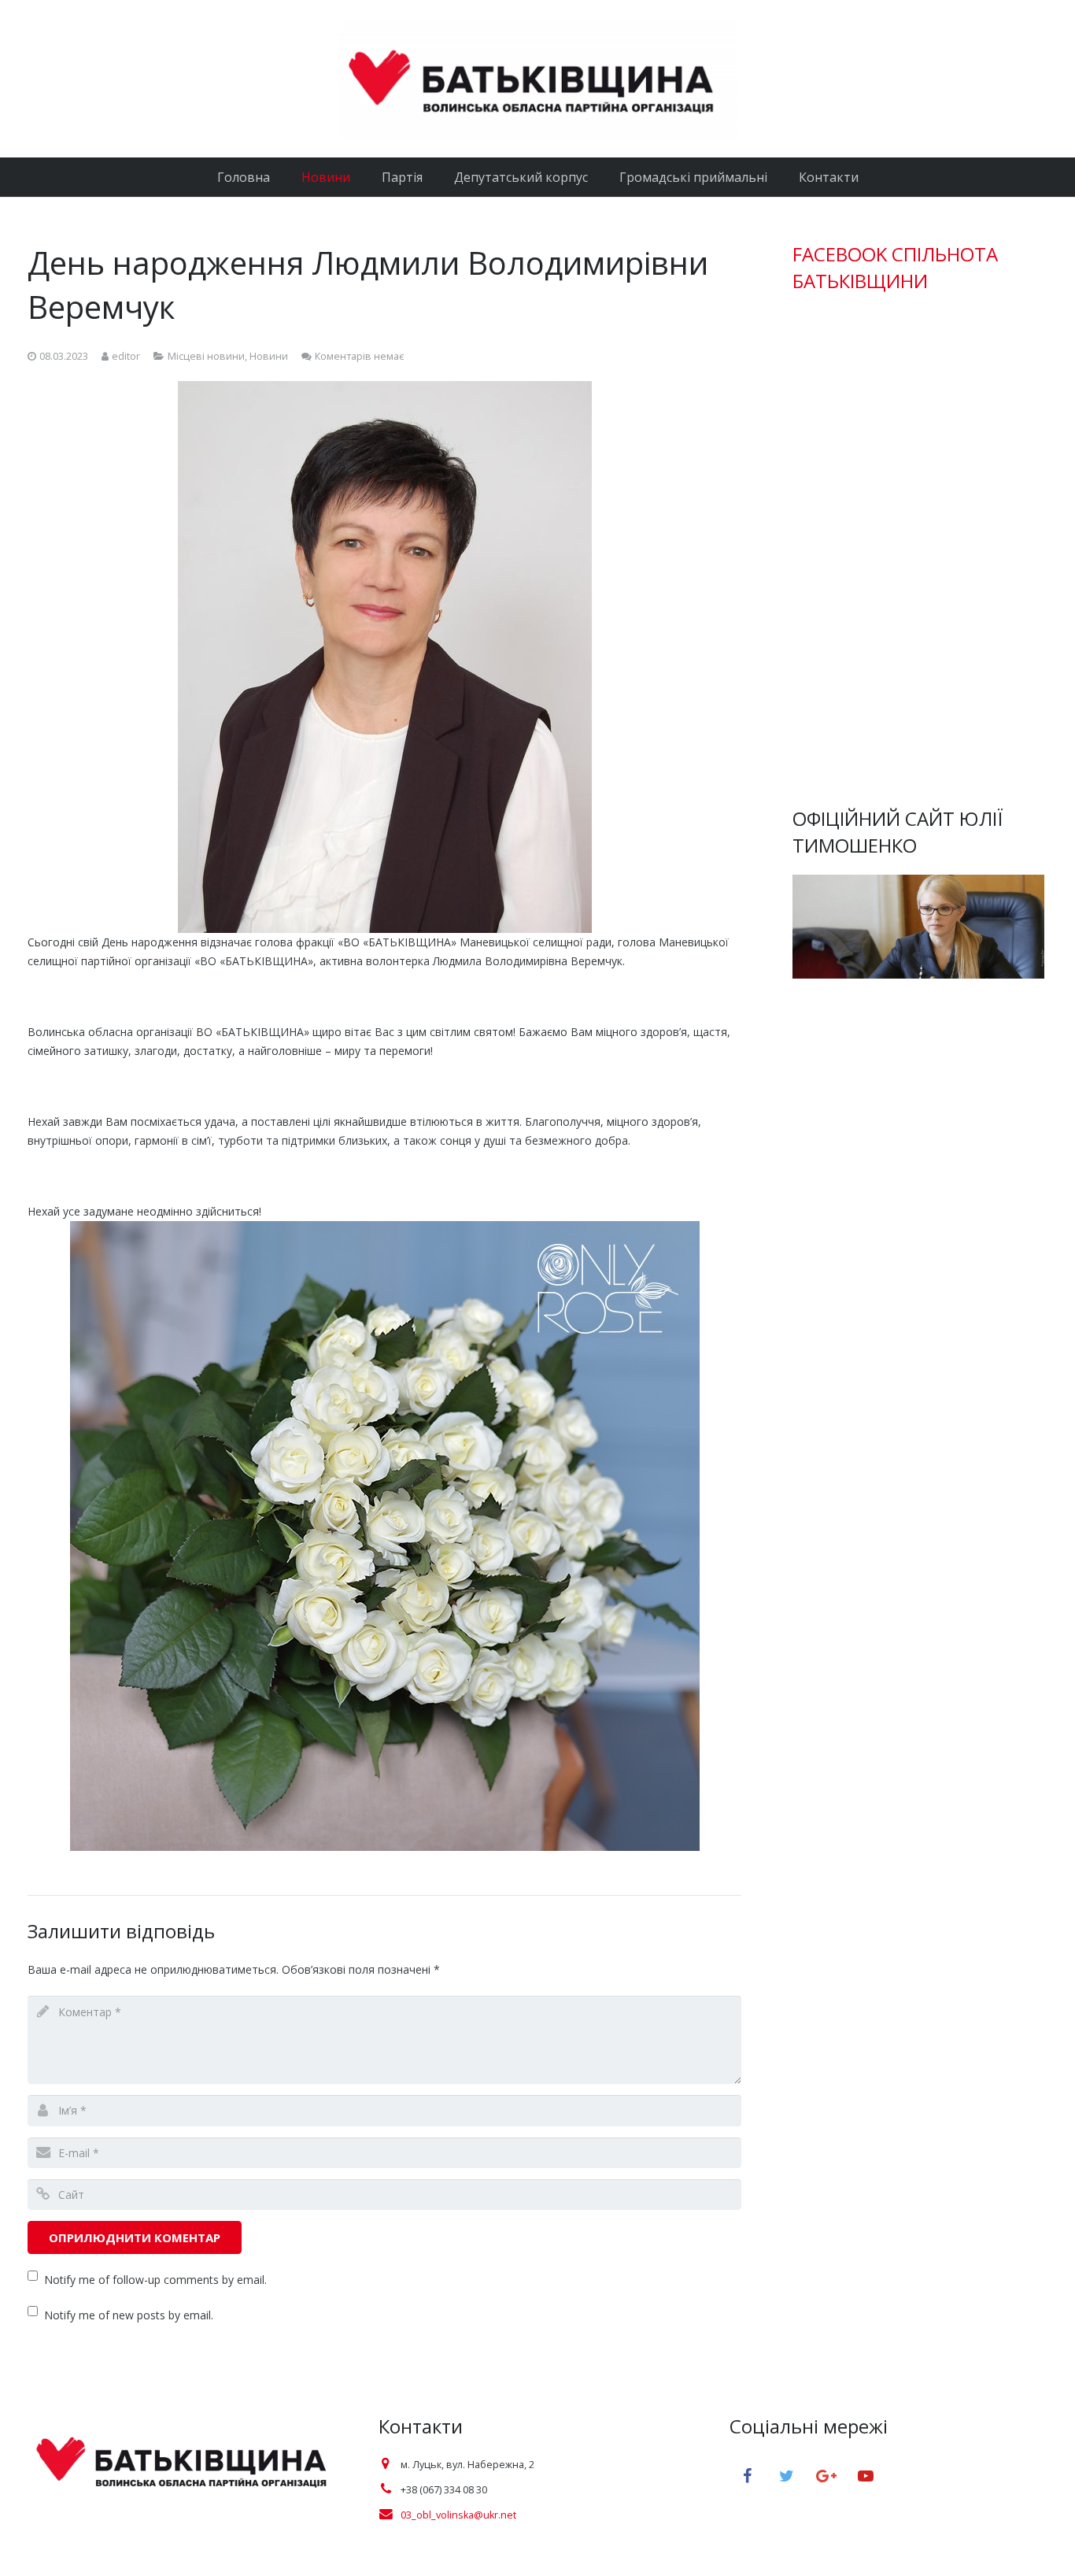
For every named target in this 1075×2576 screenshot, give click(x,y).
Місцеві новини (206, 356)
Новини (269, 356)
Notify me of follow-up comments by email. (155, 2280)
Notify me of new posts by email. (129, 2315)
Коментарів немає (359, 356)
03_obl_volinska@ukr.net (458, 2515)
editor (126, 356)
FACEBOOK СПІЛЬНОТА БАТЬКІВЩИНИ (895, 267)
